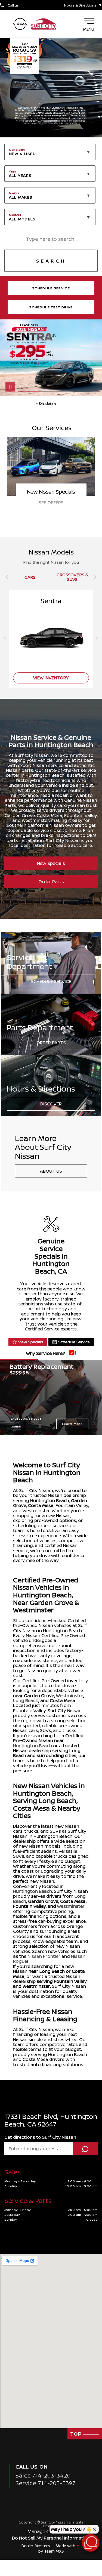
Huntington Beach (50, 1500)
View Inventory (51, 678)
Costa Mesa (41, 1505)
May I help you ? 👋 (71, 2529)
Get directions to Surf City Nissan (40, 2137)
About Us (51, 1171)
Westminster (70, 1696)
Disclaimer (16, 1426)
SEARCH (51, 261)
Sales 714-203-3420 (43, 2475)
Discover (51, 1104)
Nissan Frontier (44, 1956)
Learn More (72, 1424)
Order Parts (51, 882)
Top (77, 2434)
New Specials (51, 863)
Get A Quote (51, 503)
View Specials (31, 1342)
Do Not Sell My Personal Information (51, 2538)
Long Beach (26, 1700)
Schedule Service (51, 981)
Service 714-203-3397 (46, 2483)
